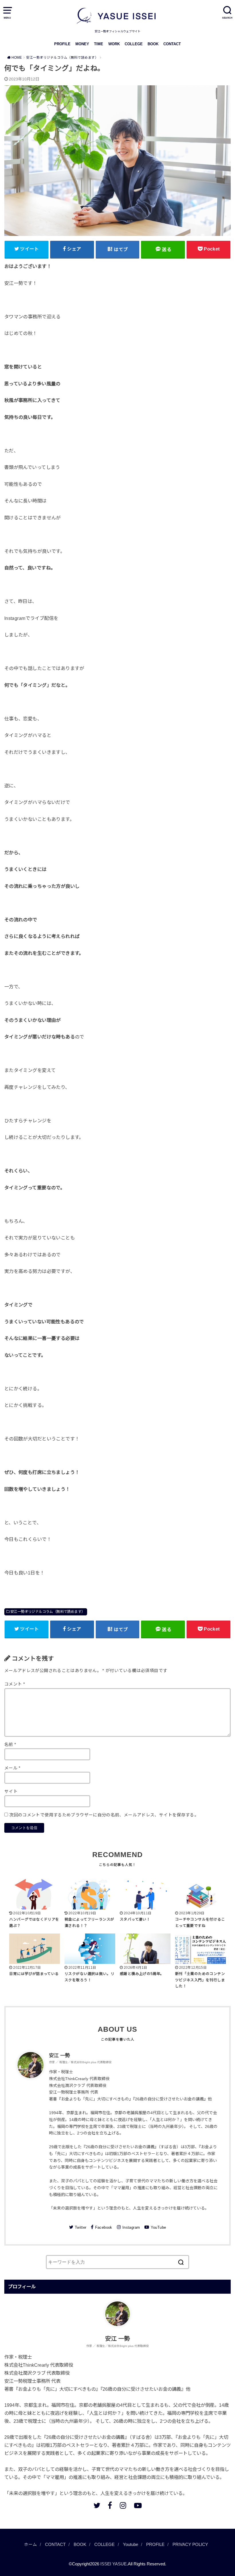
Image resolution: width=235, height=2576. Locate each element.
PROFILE (62, 44)
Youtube (131, 2545)
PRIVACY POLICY (190, 2545)
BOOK (153, 44)
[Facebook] (110, 2506)
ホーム (31, 2545)
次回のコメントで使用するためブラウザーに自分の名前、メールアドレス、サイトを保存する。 (104, 1815)
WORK (114, 44)
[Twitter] (97, 2506)
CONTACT (172, 44)
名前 (10, 1745)
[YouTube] (138, 2506)
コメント (15, 1684)
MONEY (82, 44)
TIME (99, 44)
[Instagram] (123, 2506)
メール (12, 1768)
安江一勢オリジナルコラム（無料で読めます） (48, 1612)
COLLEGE (134, 44)
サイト (11, 1791)
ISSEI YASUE (113, 2564)
